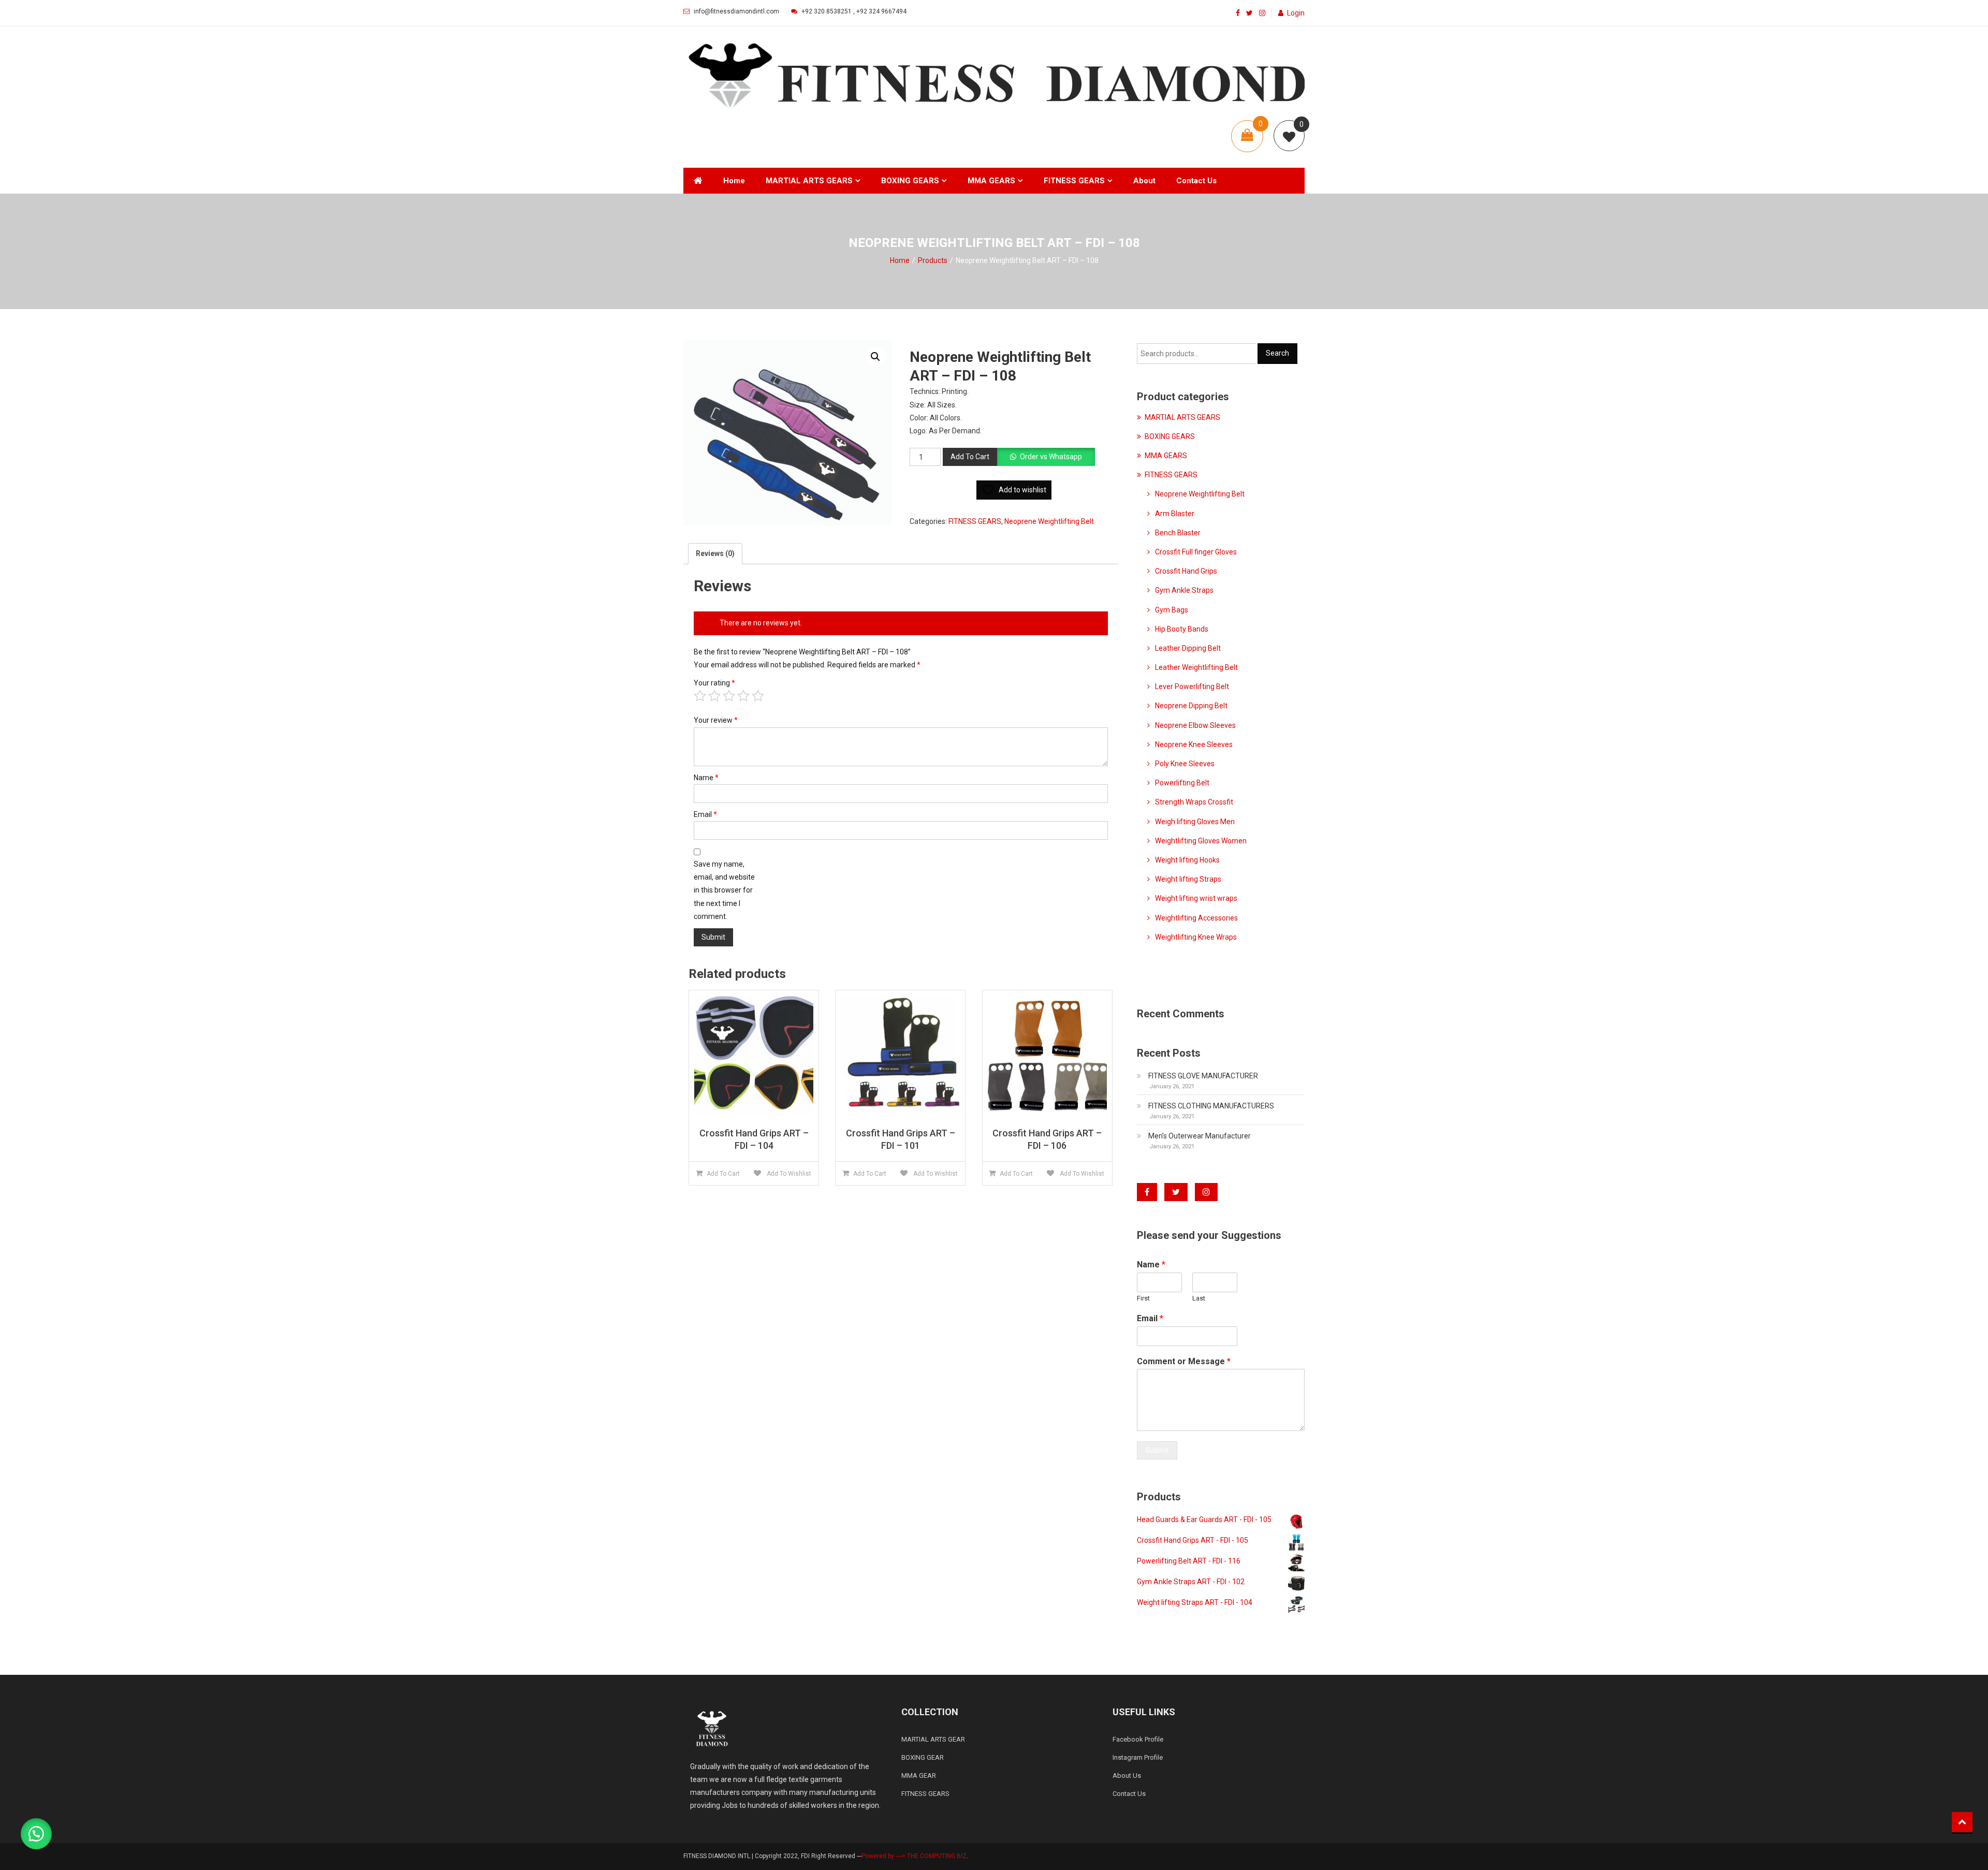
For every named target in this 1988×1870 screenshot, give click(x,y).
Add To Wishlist (788, 1174)
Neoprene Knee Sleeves (1194, 744)
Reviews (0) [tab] (715, 553)
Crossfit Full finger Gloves (1196, 552)
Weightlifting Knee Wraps (1196, 937)
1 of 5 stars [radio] (700, 696)
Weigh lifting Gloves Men (1195, 822)
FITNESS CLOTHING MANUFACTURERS (1211, 1106)
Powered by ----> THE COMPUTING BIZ (914, 1856)
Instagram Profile (1138, 1757)
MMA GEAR (919, 1776)
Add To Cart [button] (723, 1174)
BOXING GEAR (923, 1757)
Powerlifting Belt (1182, 783)
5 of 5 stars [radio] (758, 696)
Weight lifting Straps (1188, 879)
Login (1296, 13)
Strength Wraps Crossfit (1194, 802)
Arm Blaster (1175, 514)
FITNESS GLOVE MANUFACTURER (1203, 1076)
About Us (1127, 1776)
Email (705, 814)
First (1143, 1298)
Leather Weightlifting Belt (1196, 667)
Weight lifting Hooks (1187, 860)
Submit (1157, 1450)
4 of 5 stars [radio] (743, 696)
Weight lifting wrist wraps (1196, 898)
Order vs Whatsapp (1051, 457)
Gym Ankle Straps (1184, 590)
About (1144, 181)
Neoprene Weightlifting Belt (1049, 521)
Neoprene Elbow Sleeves (1195, 725)
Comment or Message (1184, 1361)
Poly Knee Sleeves (1185, 764)
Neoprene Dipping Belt (1191, 706)
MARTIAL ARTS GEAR (933, 1739)
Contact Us (1196, 181)
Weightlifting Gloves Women (1201, 841)
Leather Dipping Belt (1188, 648)
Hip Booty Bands (1182, 629)
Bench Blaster (1178, 533)
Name (706, 778)
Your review (716, 720)
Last (1199, 1298)
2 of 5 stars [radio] (714, 696)
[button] (875, 357)
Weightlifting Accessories (1196, 918)
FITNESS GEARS (1074, 181)
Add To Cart (970, 457)
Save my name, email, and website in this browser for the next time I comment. (724, 890)
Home (734, 181)
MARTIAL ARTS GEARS (809, 181)
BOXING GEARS (910, 181)
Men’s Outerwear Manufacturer (1200, 1136)
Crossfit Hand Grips (1186, 571)
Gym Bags (1172, 610)
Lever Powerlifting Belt (1192, 686)
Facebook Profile (1138, 1739)
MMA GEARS (991, 181)
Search (1277, 353)
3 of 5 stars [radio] (729, 696)
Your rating (714, 683)
